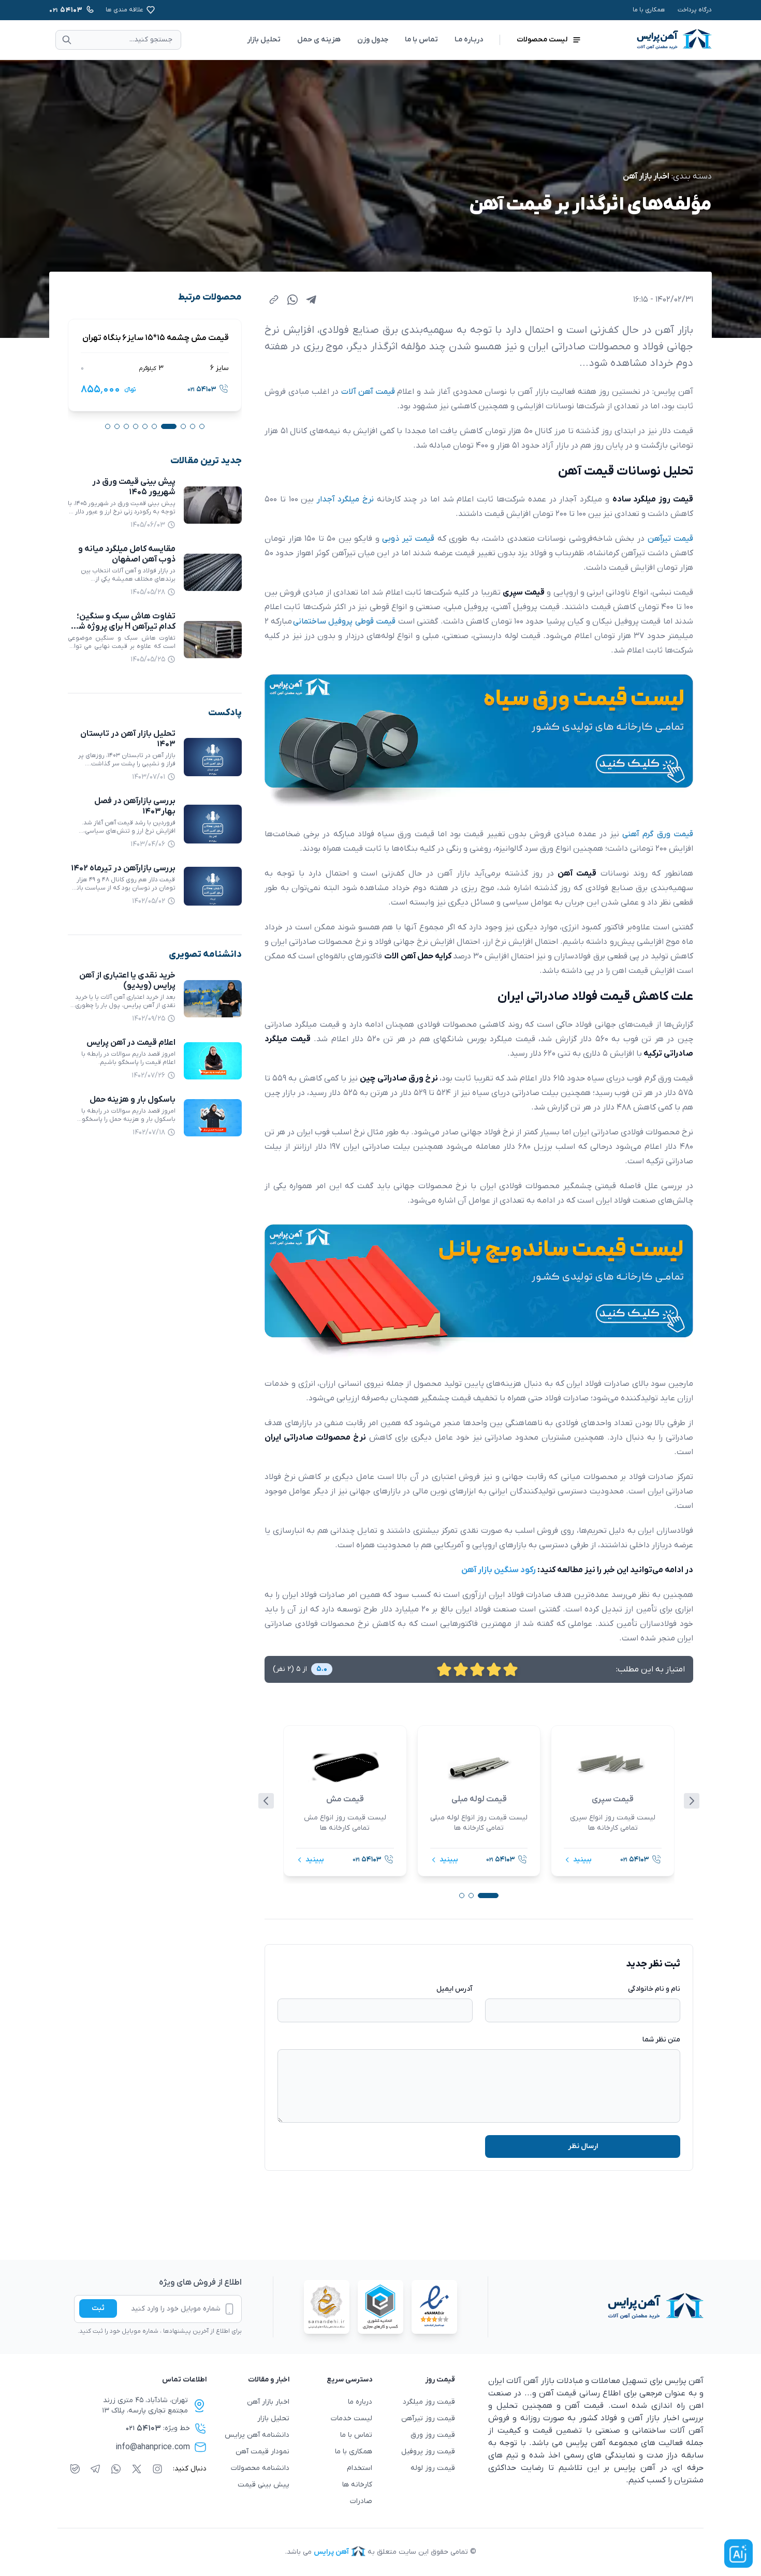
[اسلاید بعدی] (692, 1801)
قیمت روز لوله (433, 2468)
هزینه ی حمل (319, 40)
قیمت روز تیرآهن (428, 2418)
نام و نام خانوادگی (654, 1989)
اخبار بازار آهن (646, 176)
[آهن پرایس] (596, 2307)
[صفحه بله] (75, 2469)
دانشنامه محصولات (260, 2468)
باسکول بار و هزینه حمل (133, 1100)
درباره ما (360, 2402)
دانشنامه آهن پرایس (257, 2435)
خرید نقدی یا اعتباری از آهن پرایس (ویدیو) (127, 981)
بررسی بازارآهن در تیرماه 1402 (123, 868)
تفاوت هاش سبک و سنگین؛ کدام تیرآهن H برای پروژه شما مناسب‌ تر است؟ (123, 627)
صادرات (361, 2501)
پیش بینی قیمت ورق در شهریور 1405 (134, 487)
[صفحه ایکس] (137, 2469)
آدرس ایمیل (455, 1989)
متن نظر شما (661, 2040)
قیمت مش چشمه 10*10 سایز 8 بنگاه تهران (156, 338)
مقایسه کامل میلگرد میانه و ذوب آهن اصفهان (127, 554)
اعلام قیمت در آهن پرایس (131, 1043)
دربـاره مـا (469, 40)
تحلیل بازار (264, 40)
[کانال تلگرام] (95, 2469)
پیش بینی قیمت (264, 2485)
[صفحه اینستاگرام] (157, 2469)
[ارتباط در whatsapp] (116, 2469)
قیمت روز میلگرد (429, 2402)
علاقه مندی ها (125, 10)
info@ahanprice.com (153, 2447)
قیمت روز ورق (433, 2435)
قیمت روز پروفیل (428, 2452)
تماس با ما (421, 40)
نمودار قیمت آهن (262, 2452)
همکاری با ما (649, 10)
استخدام (360, 2468)
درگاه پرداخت (695, 10)
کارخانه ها (357, 2485)
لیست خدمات (352, 2418)
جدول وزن (373, 40)
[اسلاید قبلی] (266, 1801)
